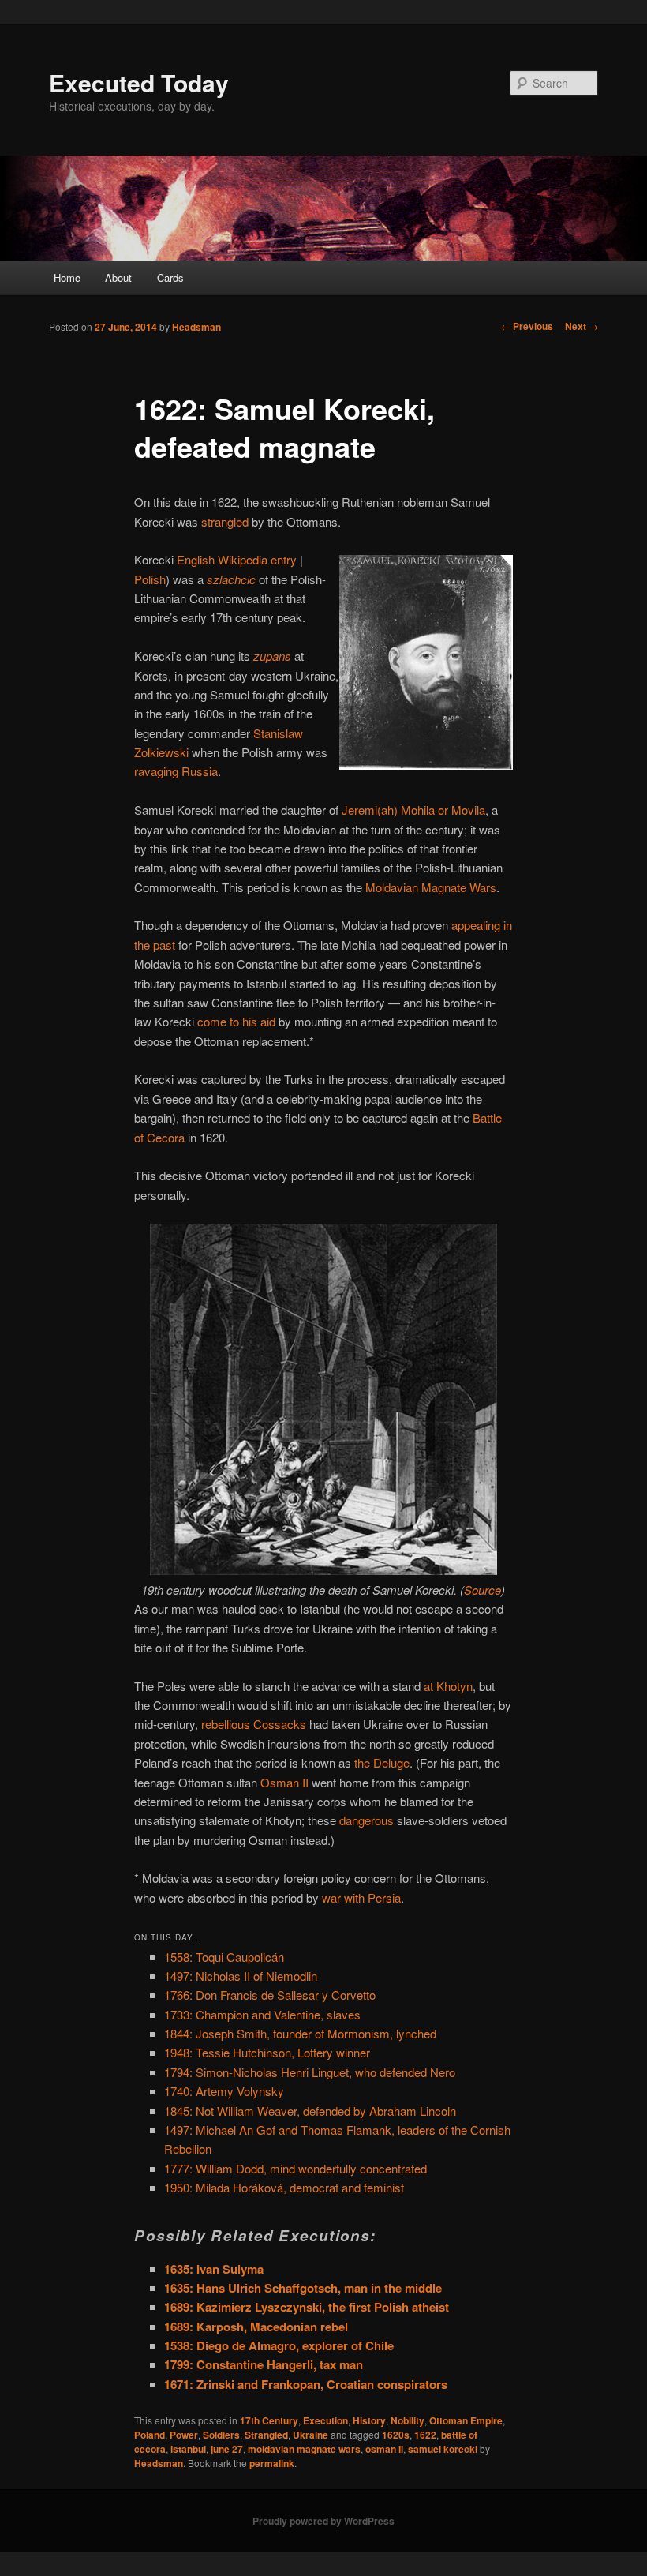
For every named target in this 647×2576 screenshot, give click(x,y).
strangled (225, 521)
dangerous (367, 1820)
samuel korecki (443, 2449)
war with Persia (361, 1897)
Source (482, 1590)
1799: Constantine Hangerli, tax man (264, 2364)
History (369, 2420)
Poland (150, 2435)
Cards (170, 277)
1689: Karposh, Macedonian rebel (256, 2327)
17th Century (269, 2420)
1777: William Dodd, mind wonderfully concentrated (295, 2168)
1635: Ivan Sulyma (214, 2269)
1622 (425, 2435)
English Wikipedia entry (237, 559)
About (118, 277)
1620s (396, 2435)
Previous (527, 326)
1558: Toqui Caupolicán (224, 1957)
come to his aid (236, 1021)
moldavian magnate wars (304, 2449)
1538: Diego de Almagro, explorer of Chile (279, 2345)
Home (67, 277)
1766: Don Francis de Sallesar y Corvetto (270, 1995)
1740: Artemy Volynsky (224, 2091)
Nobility (408, 2420)
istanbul (188, 2449)
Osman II (284, 1782)
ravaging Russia (176, 771)
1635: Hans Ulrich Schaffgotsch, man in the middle (303, 2288)
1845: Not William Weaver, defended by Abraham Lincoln (310, 2111)
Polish (150, 579)
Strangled (266, 2435)
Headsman (196, 327)
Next (582, 326)
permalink (272, 2463)
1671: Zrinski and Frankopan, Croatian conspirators (306, 2384)
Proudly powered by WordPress (323, 2521)
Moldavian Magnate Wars (431, 887)
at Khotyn (448, 1686)
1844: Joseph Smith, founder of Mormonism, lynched (300, 2033)
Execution (325, 2420)
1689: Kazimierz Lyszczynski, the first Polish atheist (307, 2307)
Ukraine (310, 2435)
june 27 (227, 2449)
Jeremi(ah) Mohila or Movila (413, 810)
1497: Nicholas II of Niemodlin (241, 1976)
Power (184, 2435)
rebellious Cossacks (254, 1724)
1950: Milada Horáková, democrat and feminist (284, 2187)
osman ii (384, 2449)
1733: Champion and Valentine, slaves (262, 2014)
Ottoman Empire (466, 2420)
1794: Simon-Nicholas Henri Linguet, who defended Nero (310, 2072)
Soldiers (221, 2435)
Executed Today (139, 82)
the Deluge (382, 1762)
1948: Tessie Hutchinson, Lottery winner (267, 2052)
